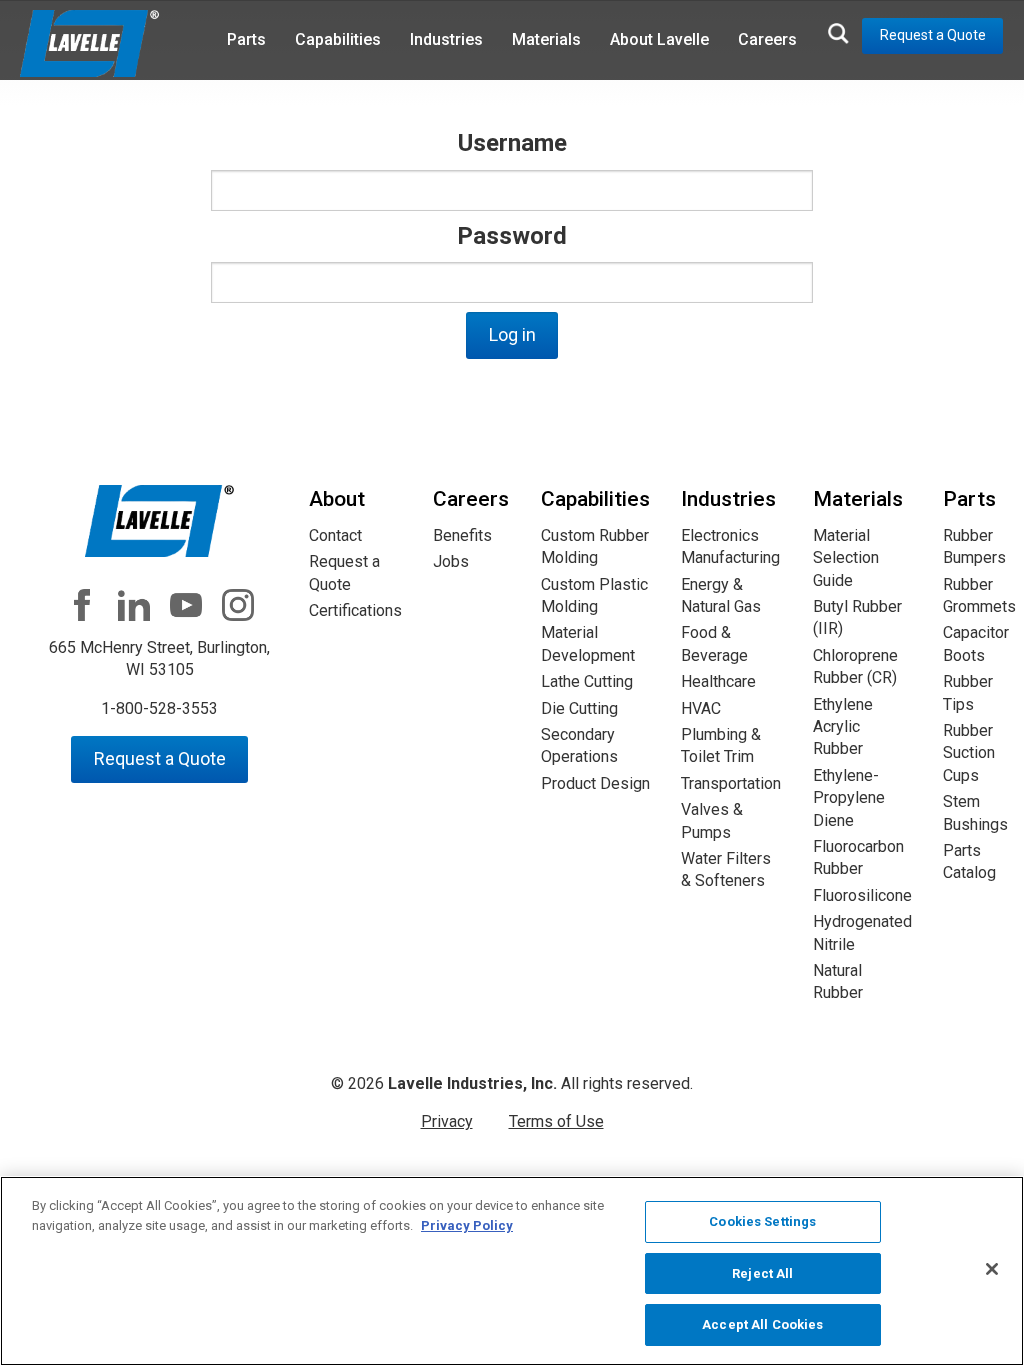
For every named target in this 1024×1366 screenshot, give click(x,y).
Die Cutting (579, 708)
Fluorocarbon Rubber (858, 857)
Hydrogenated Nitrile (862, 932)
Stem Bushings (975, 812)
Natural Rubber (838, 981)
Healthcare (718, 681)
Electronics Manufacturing (730, 546)
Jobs (451, 561)
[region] (512, 1271)
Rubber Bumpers (974, 546)
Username (512, 143)
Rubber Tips (968, 692)
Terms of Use (556, 1121)
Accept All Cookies (762, 1324)
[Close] (992, 1269)
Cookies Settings (762, 1221)
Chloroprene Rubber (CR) (855, 666)
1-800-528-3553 (159, 708)
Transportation (731, 783)
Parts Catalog (969, 861)
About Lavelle (659, 39)
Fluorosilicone (862, 895)
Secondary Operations (579, 745)
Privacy (447, 1121)
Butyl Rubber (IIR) (857, 617)
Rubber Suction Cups (969, 753)
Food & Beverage (714, 643)
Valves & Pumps (712, 820)
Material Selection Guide (846, 558)
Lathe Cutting (587, 681)
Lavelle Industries (90, 45)
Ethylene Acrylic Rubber (843, 727)
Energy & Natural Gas (721, 595)
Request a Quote (933, 35)
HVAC (701, 708)
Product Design (595, 783)
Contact (335, 535)
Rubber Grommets (979, 595)
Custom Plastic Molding (594, 595)
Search (838, 33)
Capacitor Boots (976, 643)
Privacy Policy (467, 1225)
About (337, 499)
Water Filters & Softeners (726, 869)
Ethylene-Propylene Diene (849, 798)
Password (512, 236)
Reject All (762, 1273)
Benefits (462, 535)
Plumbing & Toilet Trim (721, 745)
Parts (246, 39)
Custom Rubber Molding (595, 546)
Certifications (355, 610)
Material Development (588, 643)
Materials (546, 39)
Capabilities (338, 39)
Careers (767, 39)
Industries (446, 39)
